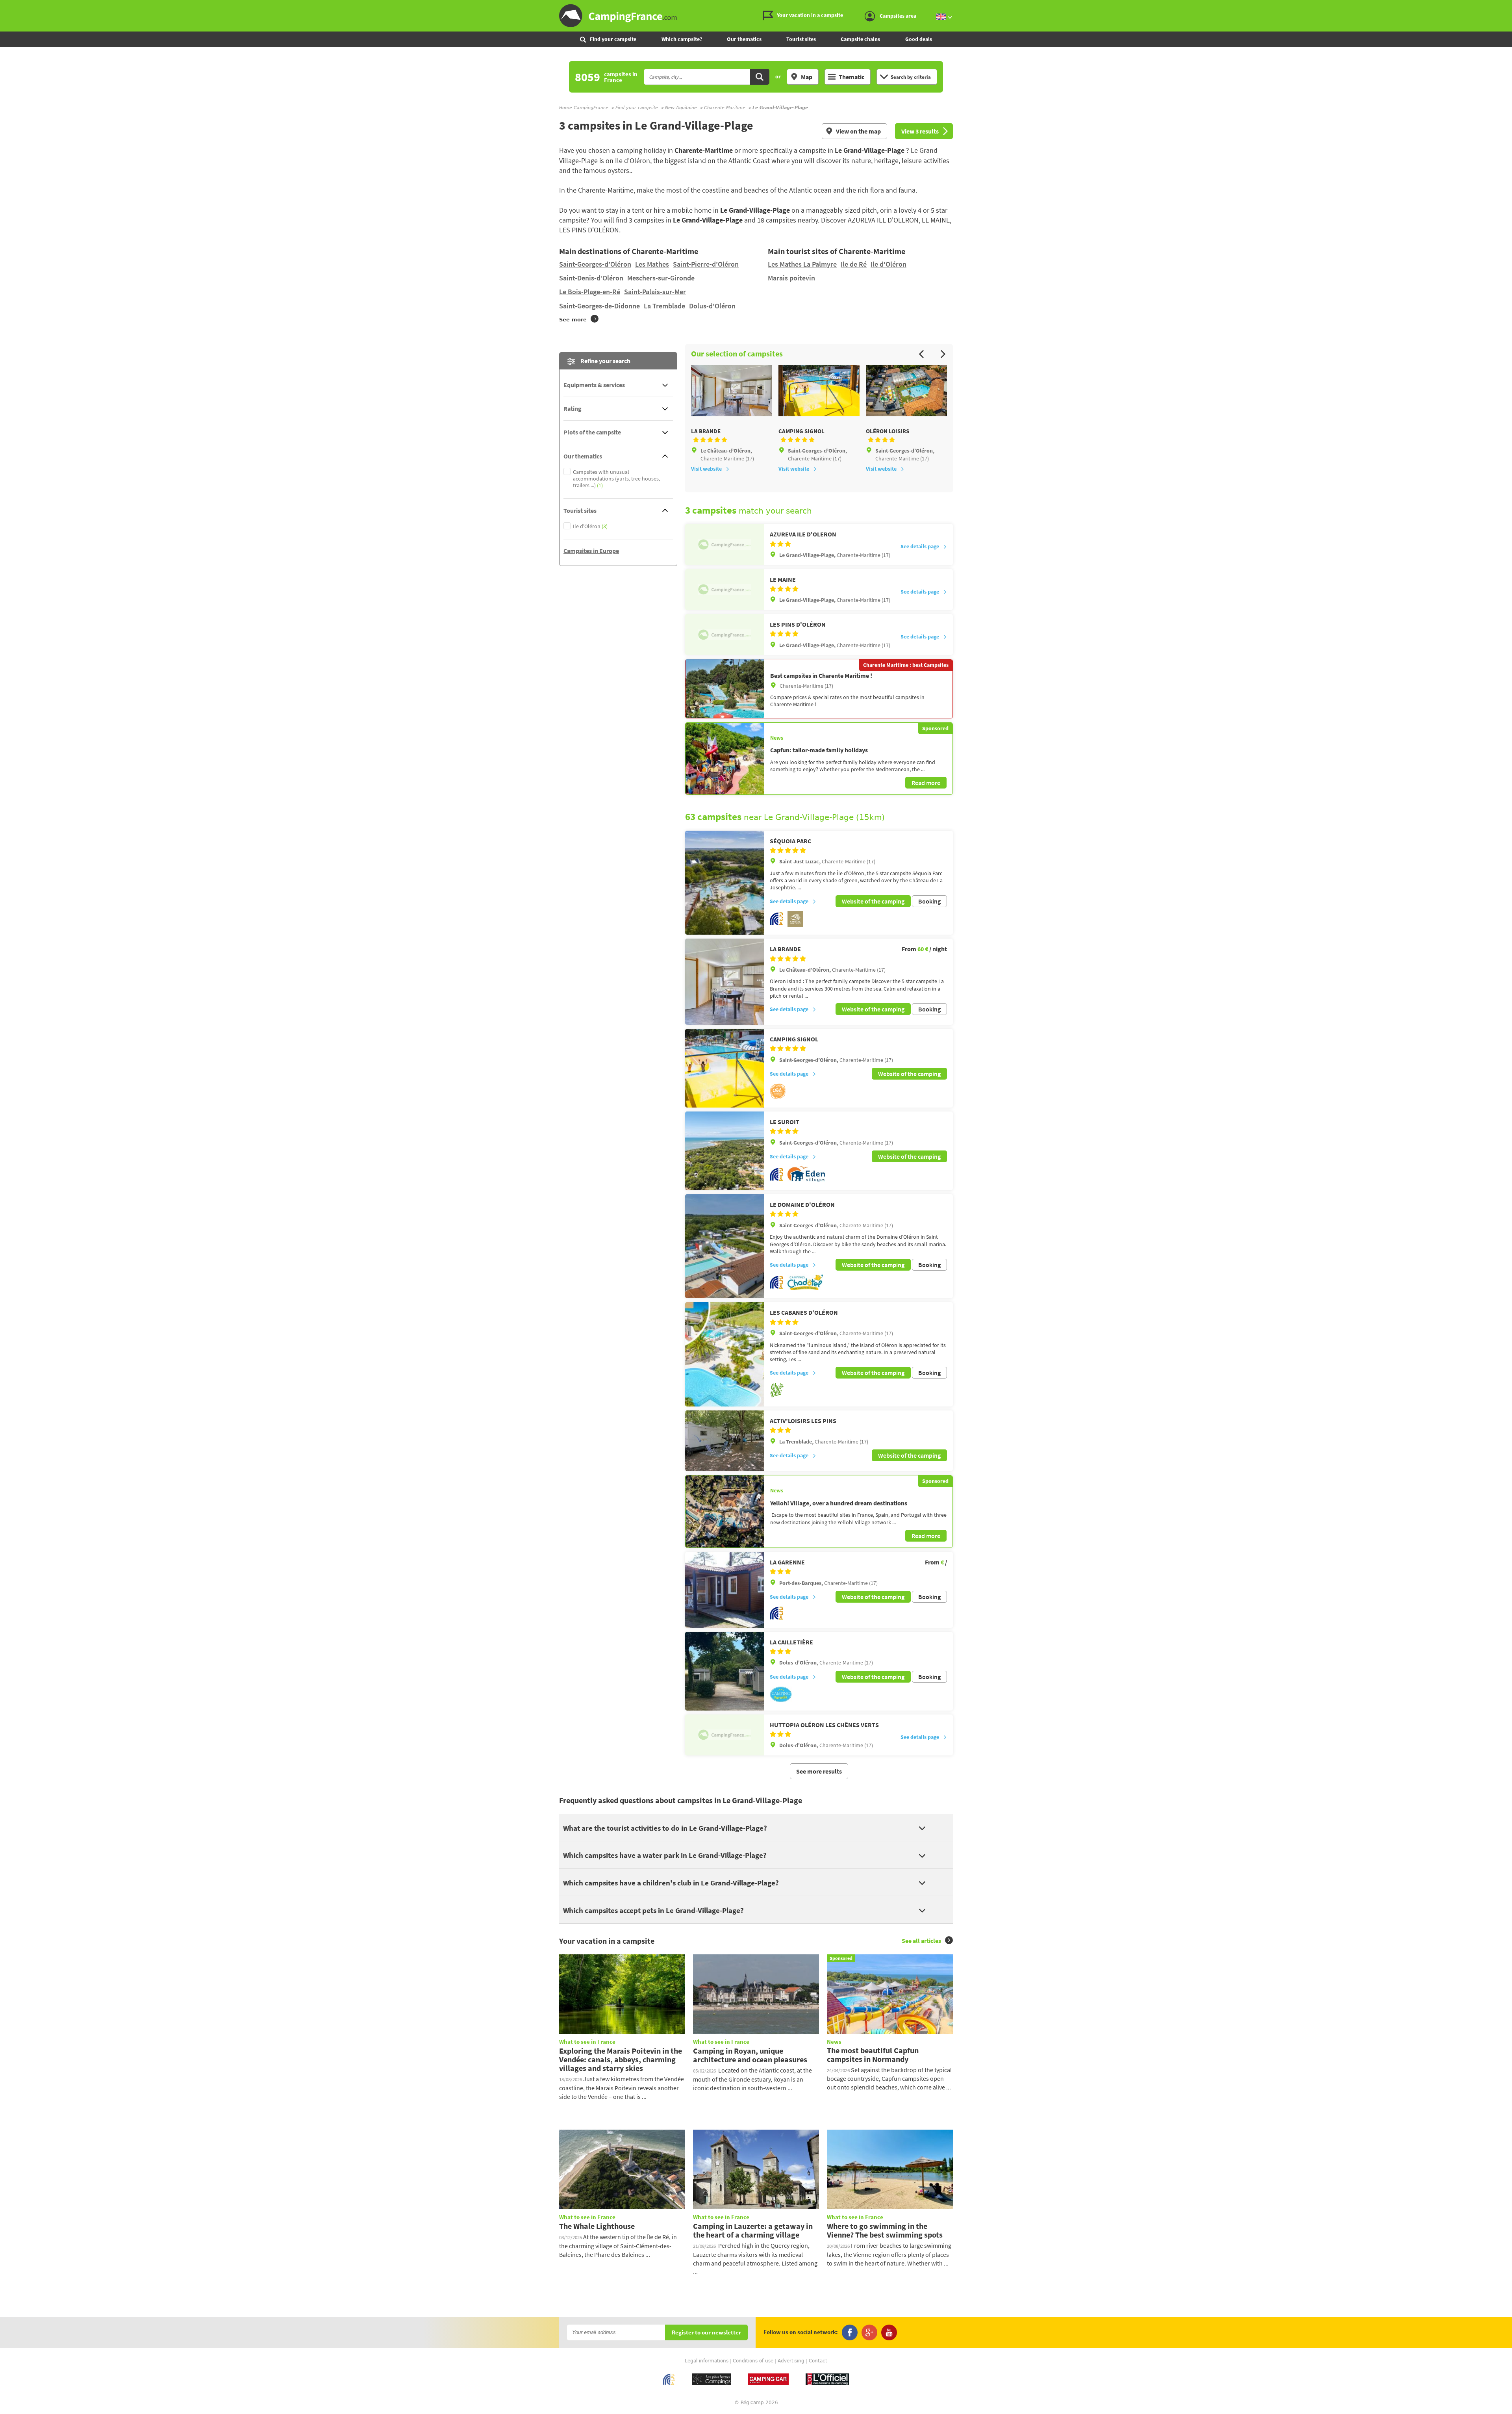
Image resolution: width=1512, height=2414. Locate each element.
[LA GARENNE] (724, 1590)
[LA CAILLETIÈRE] (724, 1671)
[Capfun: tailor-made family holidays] (725, 759)
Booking (929, 901)
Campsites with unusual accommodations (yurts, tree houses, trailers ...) (616, 479)
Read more (926, 783)
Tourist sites (801, 39)
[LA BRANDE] (724, 982)
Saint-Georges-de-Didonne (599, 306)
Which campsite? (682, 39)
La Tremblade (664, 306)
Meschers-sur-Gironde (661, 278)
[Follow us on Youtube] (889, 2332)
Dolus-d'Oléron (712, 306)
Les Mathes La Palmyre (802, 264)
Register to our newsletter (706, 2333)
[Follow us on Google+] (869, 2332)
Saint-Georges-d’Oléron (595, 264)
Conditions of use (753, 2361)
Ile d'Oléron (888, 264)
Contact (818, 2361)
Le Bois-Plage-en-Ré (590, 292)
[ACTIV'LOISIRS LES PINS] (724, 1441)
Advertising (791, 2361)
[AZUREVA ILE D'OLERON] (724, 544)
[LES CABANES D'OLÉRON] (724, 1354)
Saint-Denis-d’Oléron (591, 278)
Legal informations (707, 2361)
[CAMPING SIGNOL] (724, 1068)
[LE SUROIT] (724, 1151)
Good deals (919, 39)
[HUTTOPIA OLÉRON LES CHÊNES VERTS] (724, 1735)
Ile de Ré (854, 264)
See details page (920, 546)
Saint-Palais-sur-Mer (655, 292)
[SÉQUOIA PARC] (724, 883)
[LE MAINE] (724, 590)
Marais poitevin (791, 278)
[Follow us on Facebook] (850, 2332)
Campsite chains (860, 39)
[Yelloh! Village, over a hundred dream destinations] (725, 1511)
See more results (819, 1771)
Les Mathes (652, 264)
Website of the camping (873, 901)
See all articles (921, 1941)
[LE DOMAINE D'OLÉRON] (724, 1246)
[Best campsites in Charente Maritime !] (725, 688)
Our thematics (744, 39)
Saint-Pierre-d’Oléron (706, 264)
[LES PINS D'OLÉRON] (724, 635)
